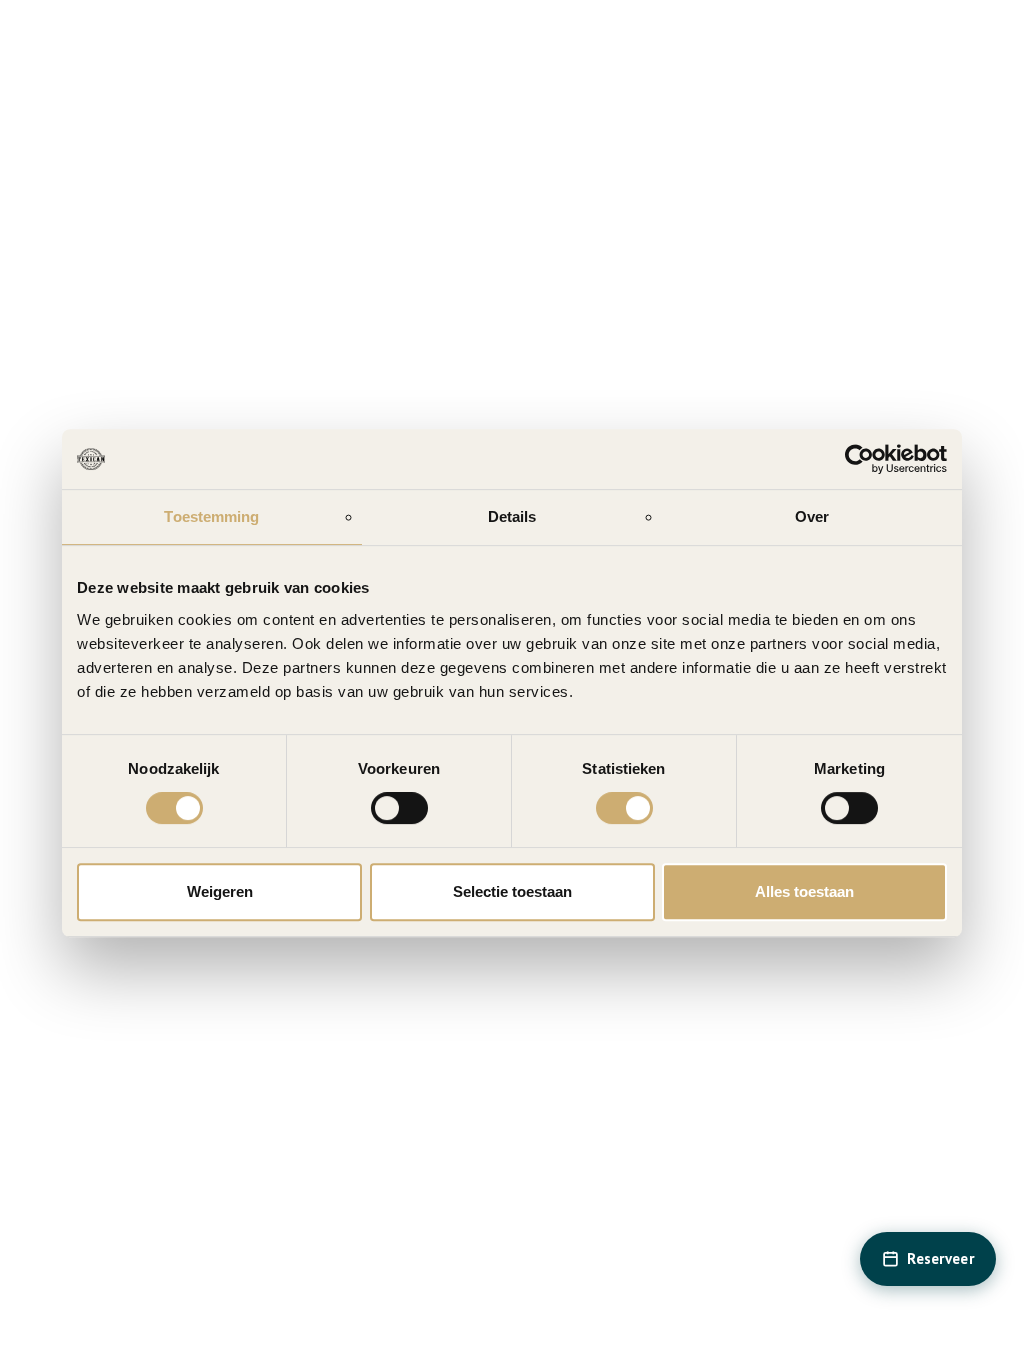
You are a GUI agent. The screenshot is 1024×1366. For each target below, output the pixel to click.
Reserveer (940, 1258)
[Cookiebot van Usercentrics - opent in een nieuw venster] (859, 459)
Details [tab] (512, 516)
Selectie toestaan (512, 891)
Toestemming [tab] (211, 516)
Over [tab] (812, 516)
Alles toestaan (804, 891)
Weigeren (220, 891)
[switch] (399, 808)
